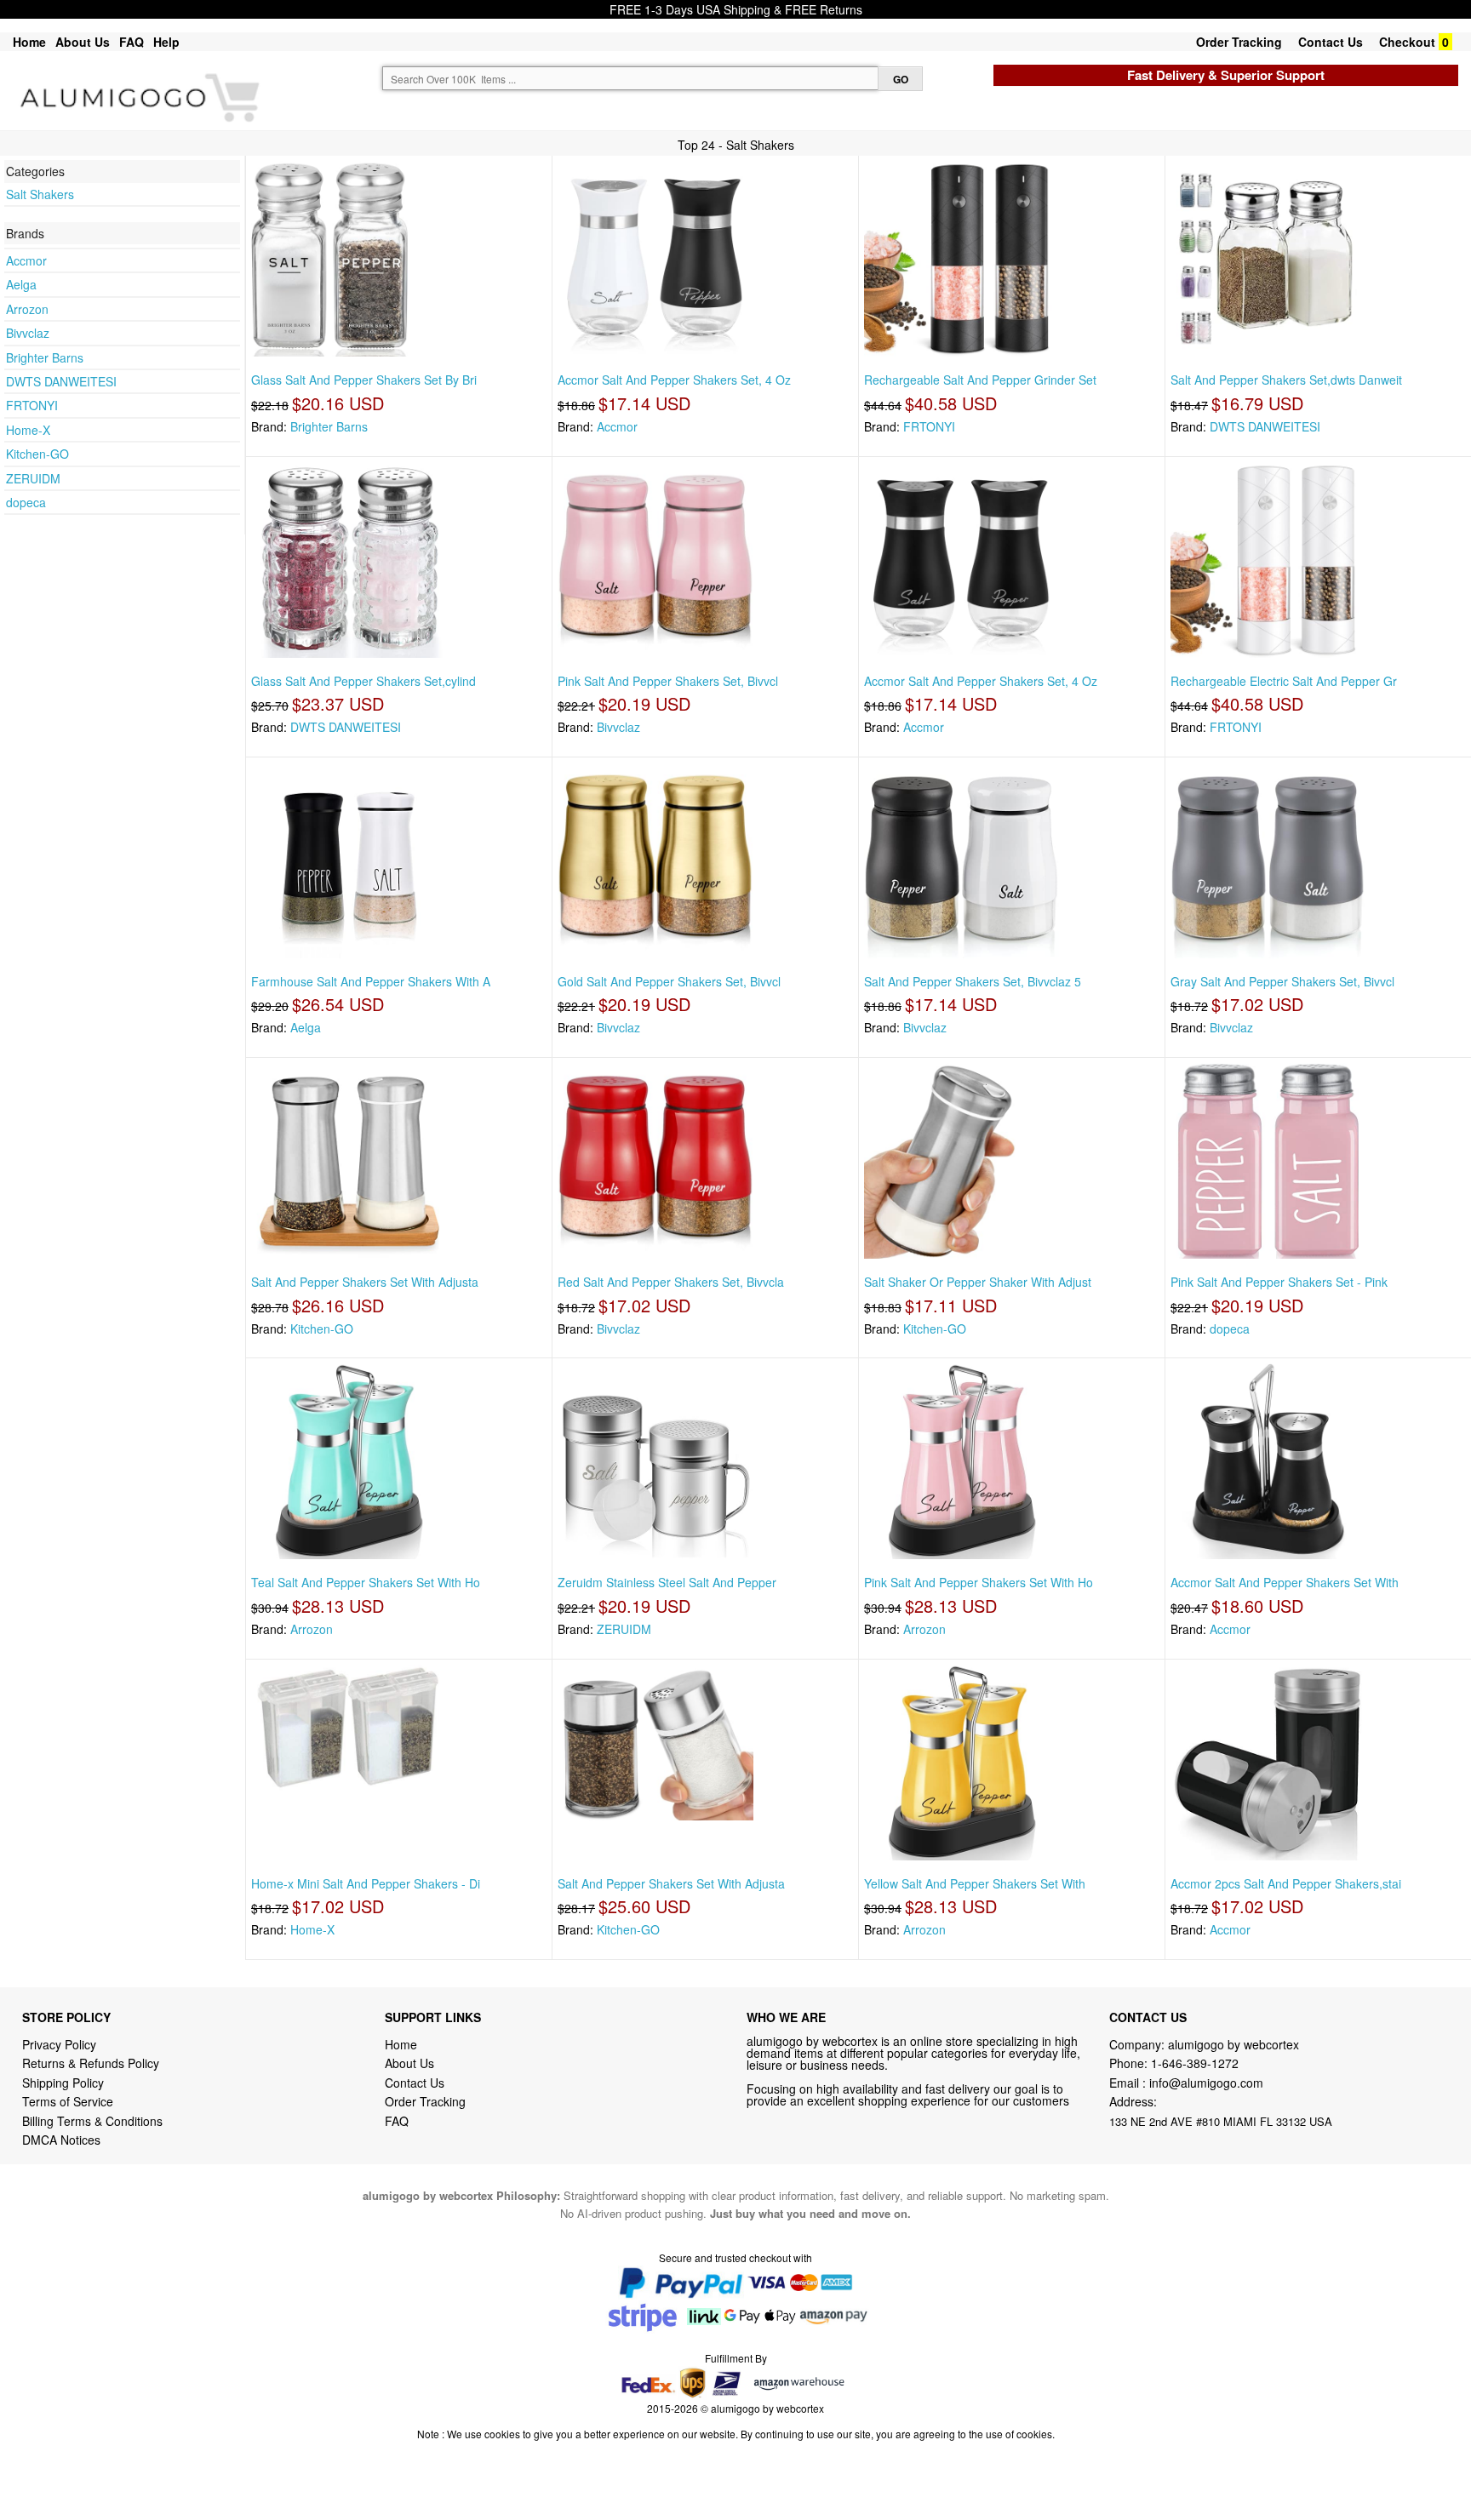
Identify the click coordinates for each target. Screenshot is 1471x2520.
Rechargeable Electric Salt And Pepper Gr (1284, 681)
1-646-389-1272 (1195, 2063)
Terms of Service (68, 2101)
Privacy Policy (59, 2044)
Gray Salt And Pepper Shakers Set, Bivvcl (1282, 981)
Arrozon (27, 309)
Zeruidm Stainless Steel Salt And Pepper (667, 1582)
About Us (83, 42)
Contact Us (1331, 42)
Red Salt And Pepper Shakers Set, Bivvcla (671, 1282)
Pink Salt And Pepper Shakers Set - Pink (1279, 1282)
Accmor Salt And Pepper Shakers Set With (1285, 1582)
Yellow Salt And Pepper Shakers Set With (975, 1883)
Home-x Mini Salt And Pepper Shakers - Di (366, 1883)
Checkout (1407, 42)
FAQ (132, 42)
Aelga (21, 284)
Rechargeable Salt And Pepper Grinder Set (980, 380)
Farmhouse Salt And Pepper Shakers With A (371, 981)
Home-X (28, 430)
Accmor (26, 260)
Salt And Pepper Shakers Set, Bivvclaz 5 (973, 981)
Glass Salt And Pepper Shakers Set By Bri (364, 380)
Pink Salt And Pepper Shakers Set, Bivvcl (668, 681)
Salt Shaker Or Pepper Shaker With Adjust (978, 1282)
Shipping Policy (65, 2083)
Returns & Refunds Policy (91, 2063)
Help (166, 42)
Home (29, 42)
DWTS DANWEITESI (61, 381)
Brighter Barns (45, 357)
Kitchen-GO (37, 454)
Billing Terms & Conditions (92, 2121)
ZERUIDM (33, 478)
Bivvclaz (28, 333)
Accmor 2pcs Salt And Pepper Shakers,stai (1286, 1883)
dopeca (26, 502)
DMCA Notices (61, 2140)
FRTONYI (32, 405)
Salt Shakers (40, 194)
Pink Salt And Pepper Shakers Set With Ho (979, 1582)
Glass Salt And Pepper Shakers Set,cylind (363, 681)
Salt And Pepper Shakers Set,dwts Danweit (1286, 380)
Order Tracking (1239, 42)
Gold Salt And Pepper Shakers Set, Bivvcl (669, 981)
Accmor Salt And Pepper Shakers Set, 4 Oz (674, 380)
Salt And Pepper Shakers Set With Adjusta (365, 1282)
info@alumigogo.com (1206, 2083)
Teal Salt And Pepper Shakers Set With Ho (366, 1582)
